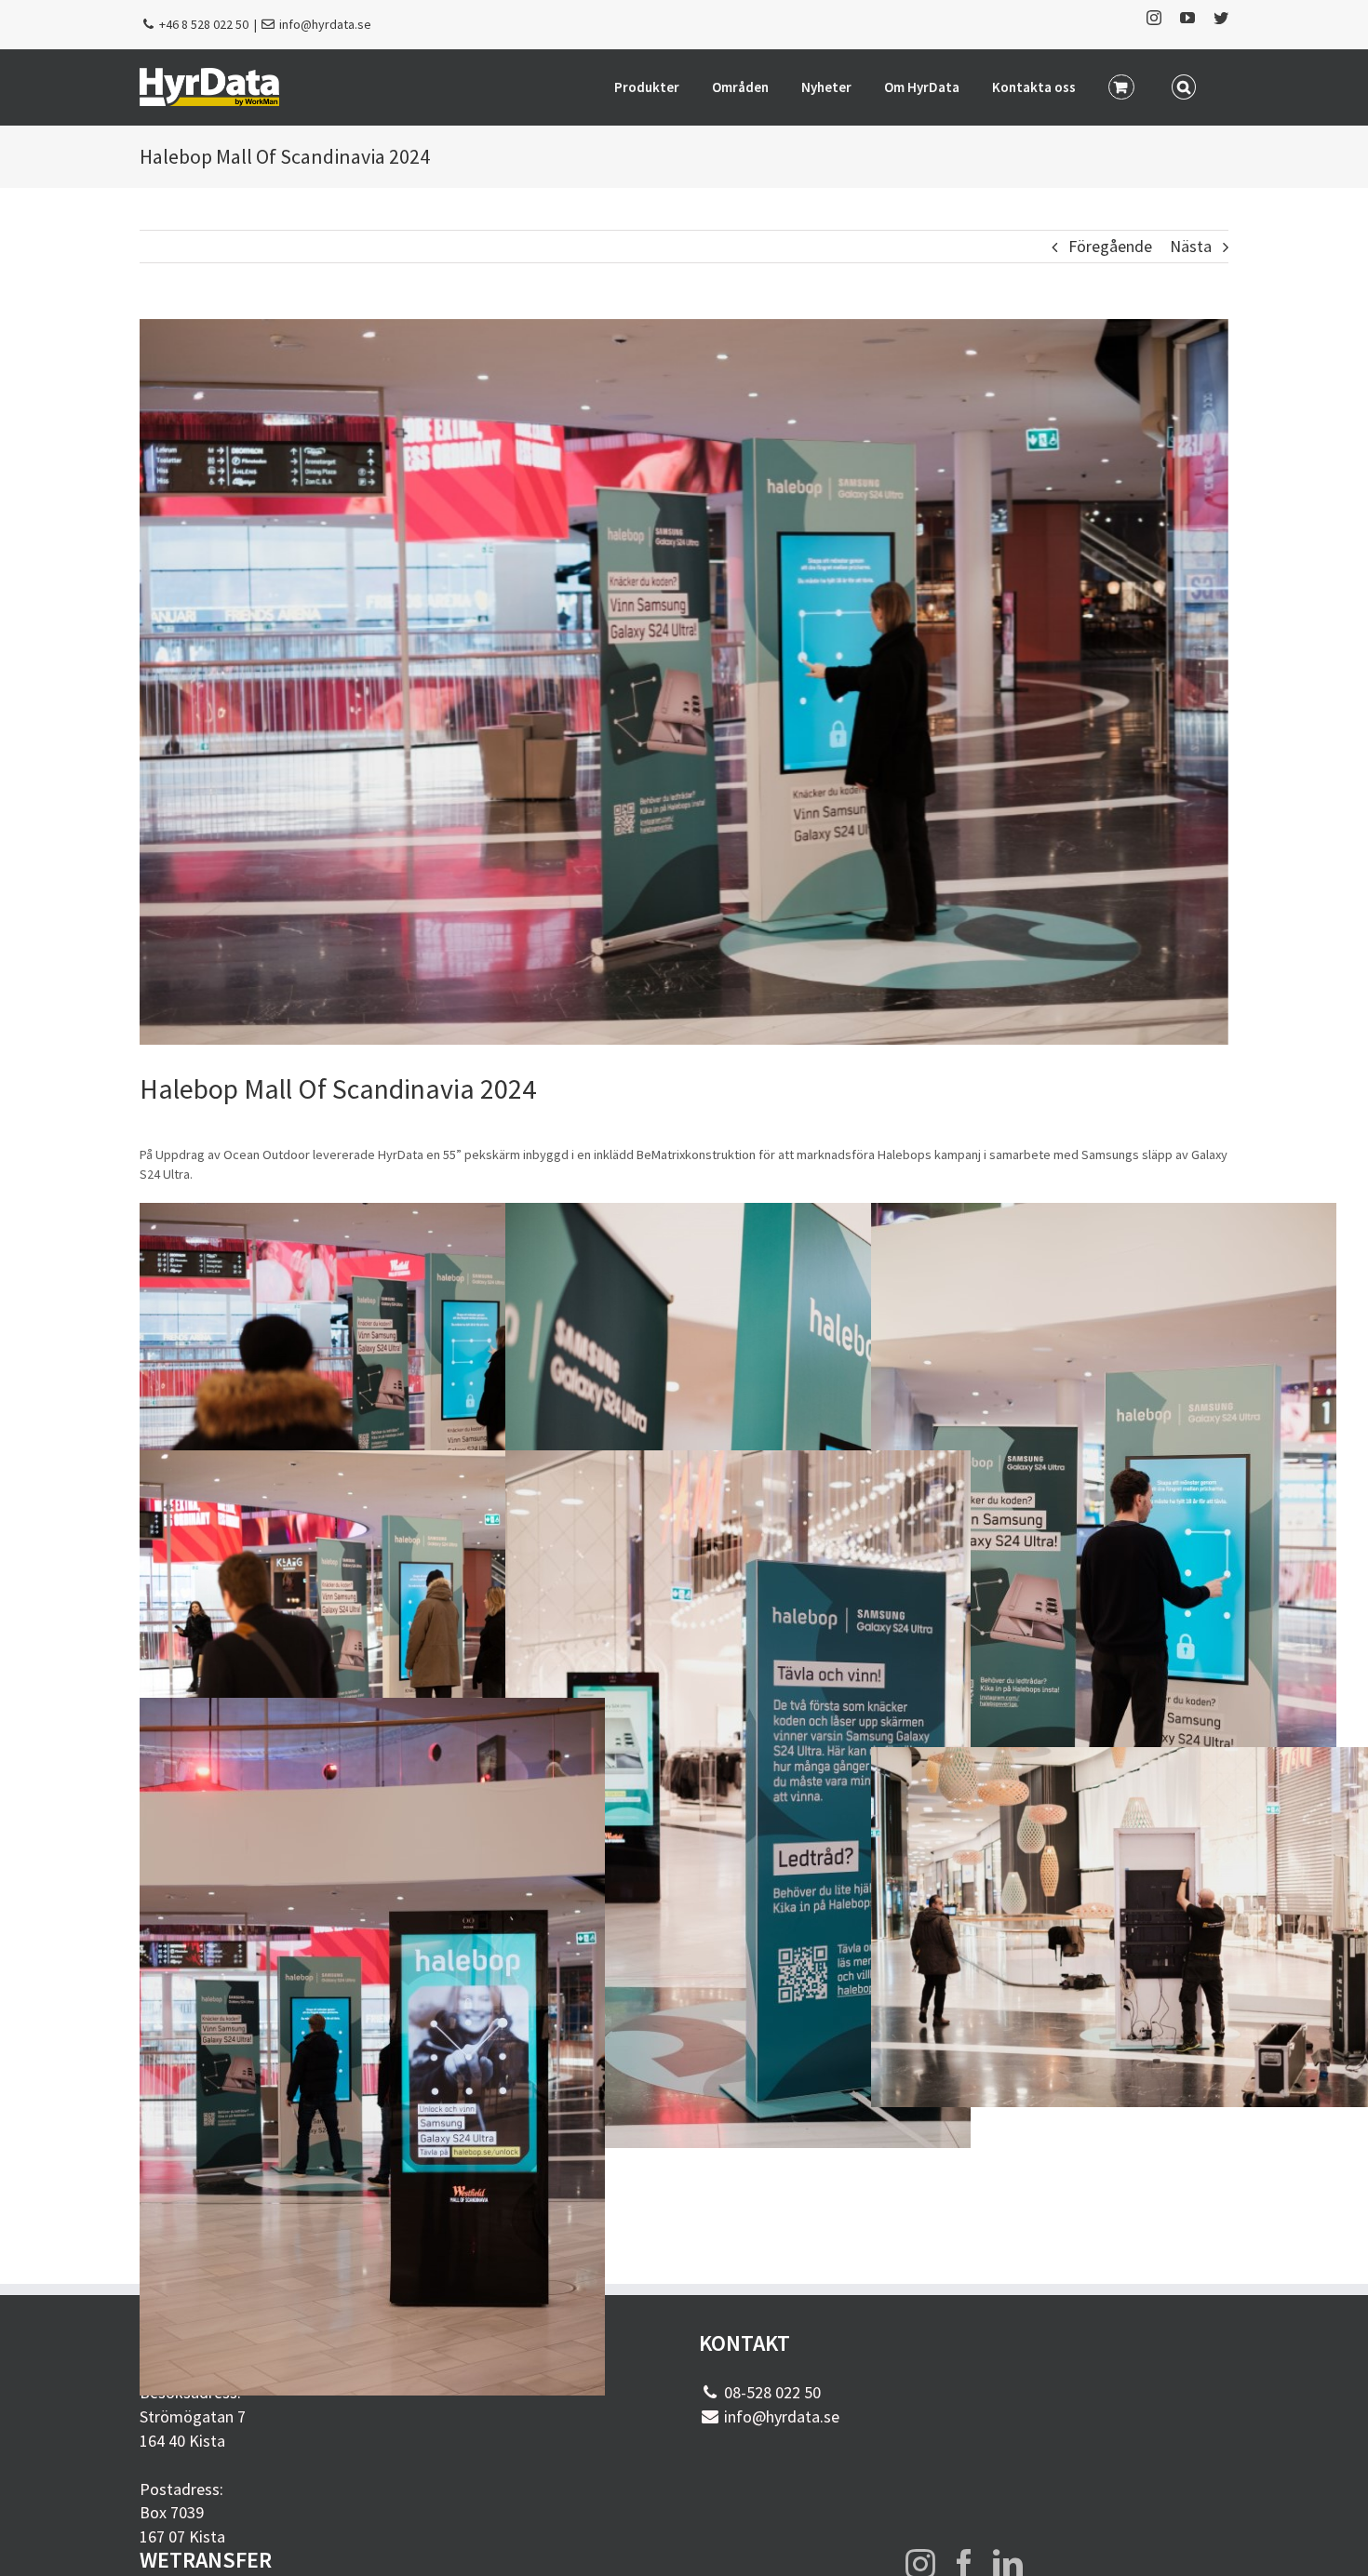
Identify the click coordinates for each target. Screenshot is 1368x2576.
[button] (1184, 86)
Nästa (1191, 246)
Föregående (1110, 246)
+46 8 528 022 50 (204, 24)
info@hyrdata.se (325, 24)
